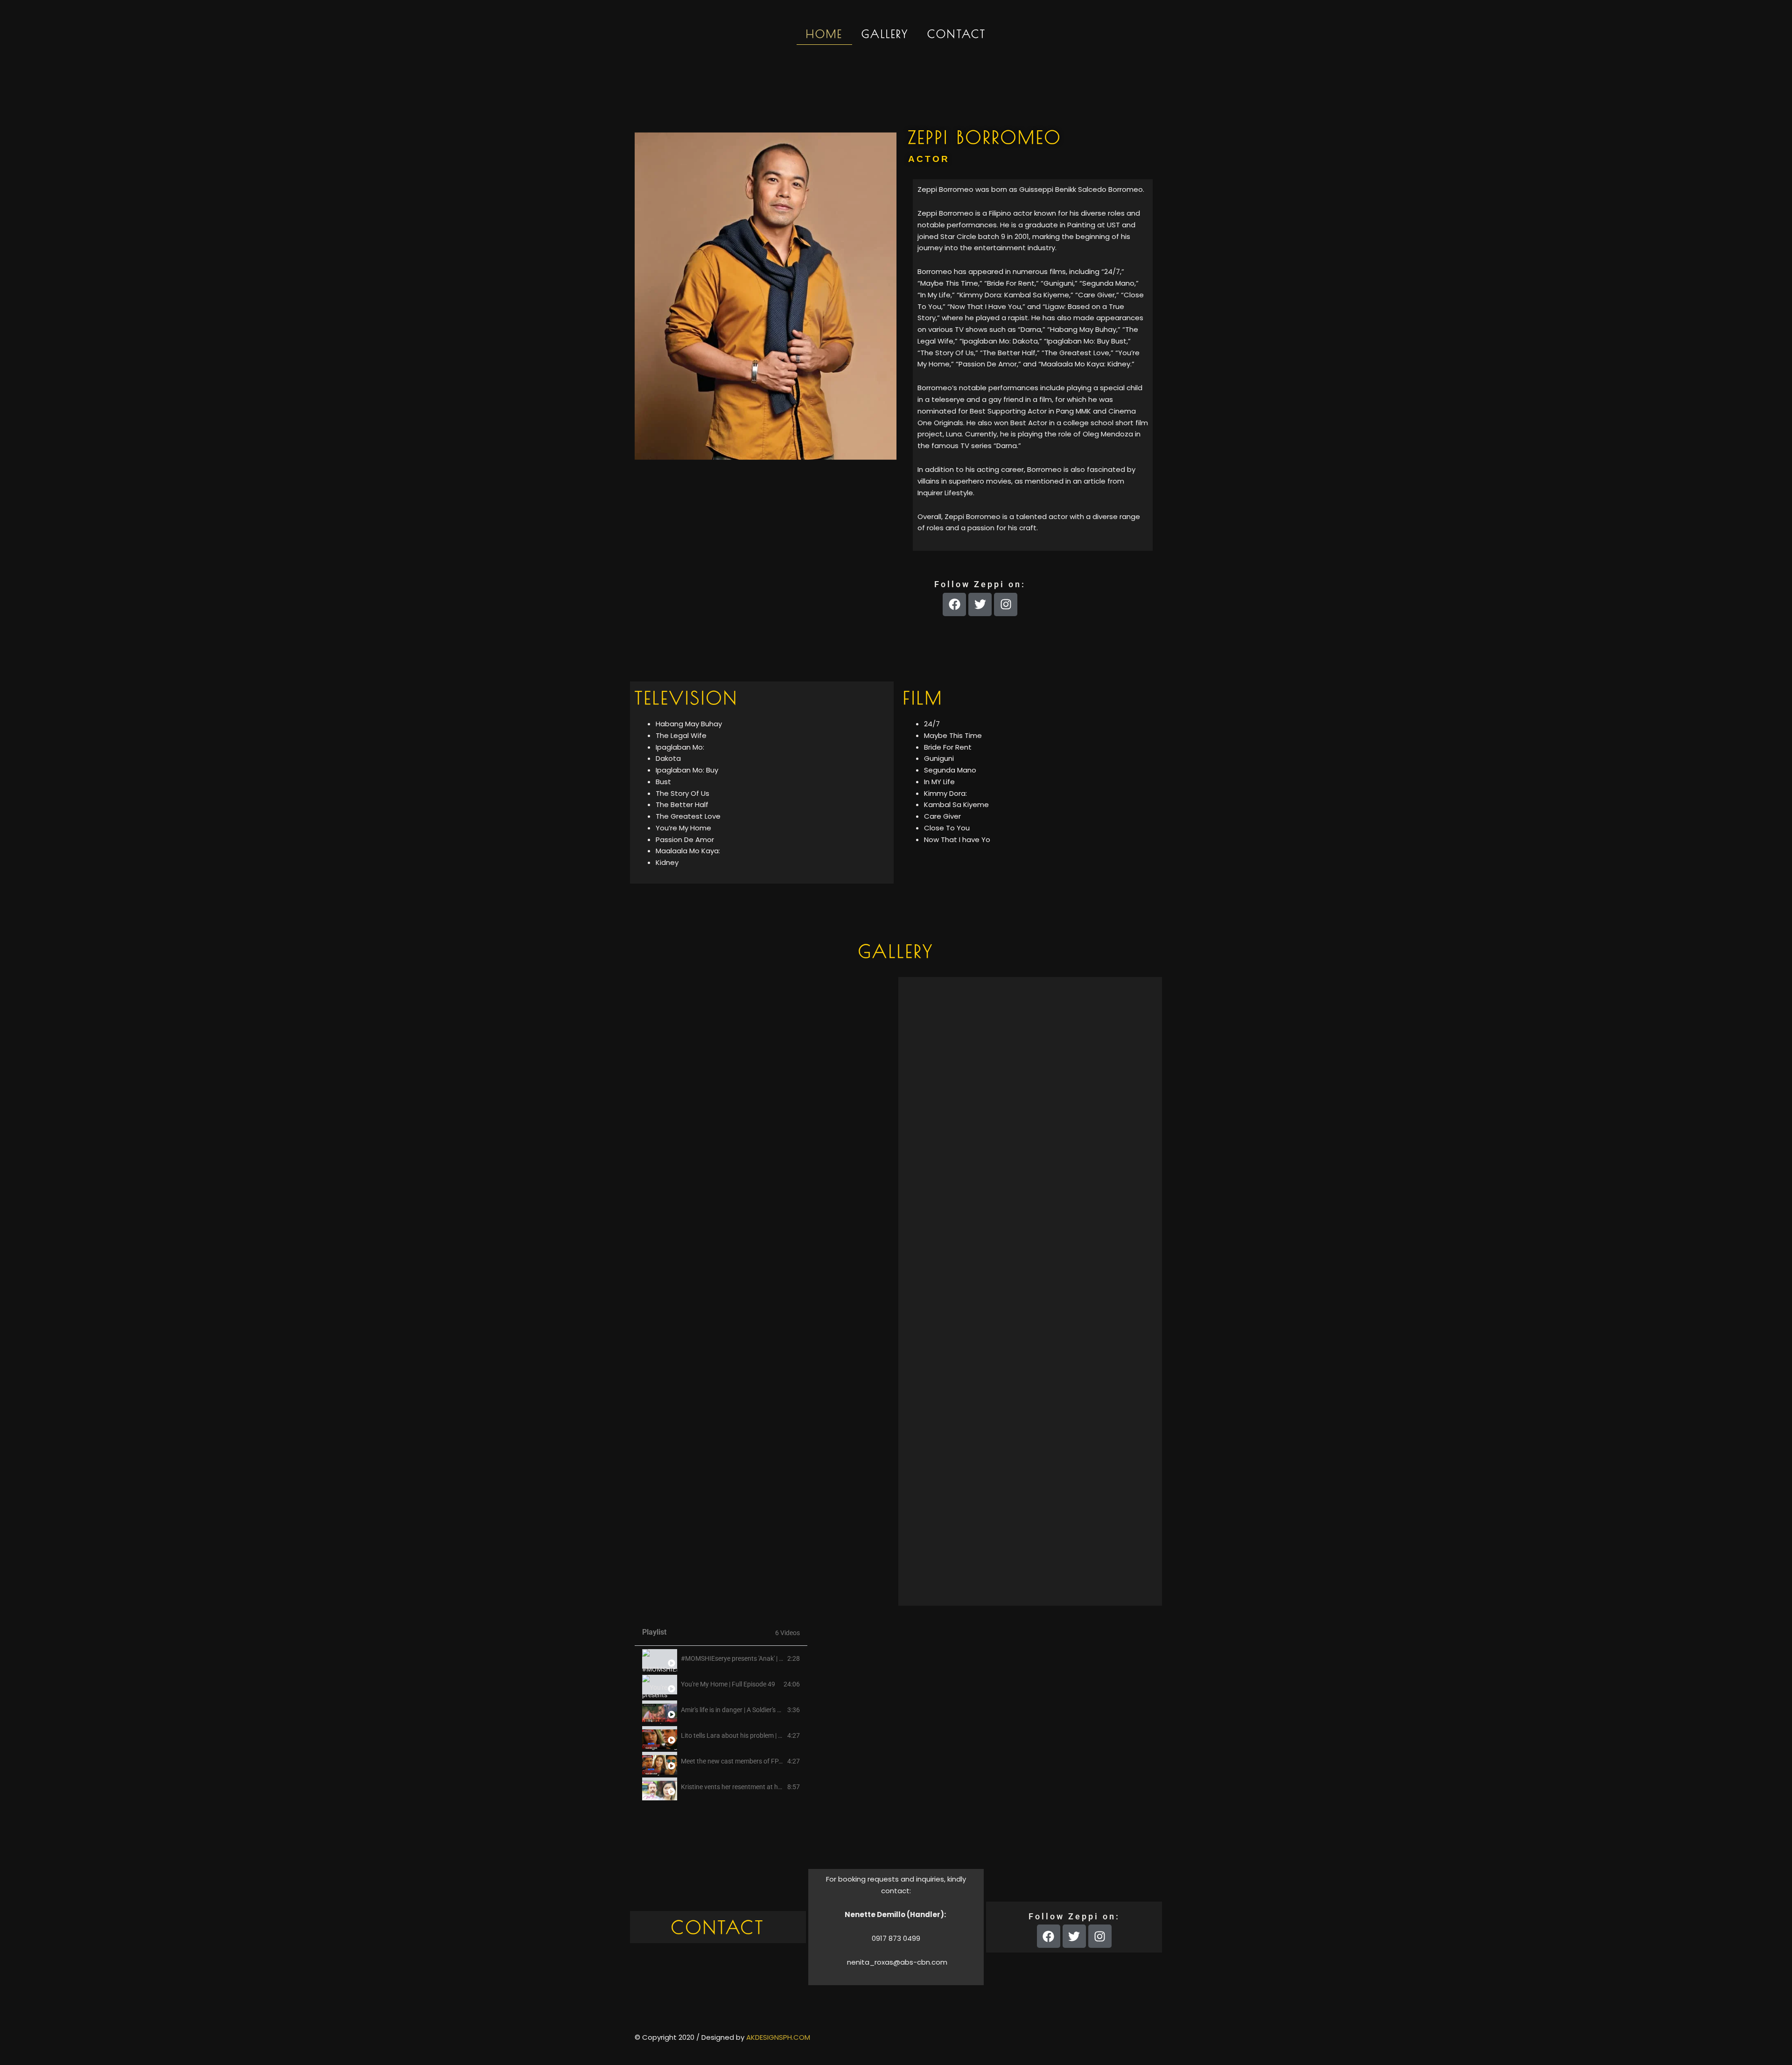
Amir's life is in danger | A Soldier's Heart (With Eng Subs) (761, 1710)
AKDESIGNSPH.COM (778, 2037)
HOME (824, 34)
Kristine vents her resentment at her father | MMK (752, 1787)
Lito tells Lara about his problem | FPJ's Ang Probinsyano (763, 1735)
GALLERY (885, 34)
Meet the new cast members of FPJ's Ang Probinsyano (759, 1761)
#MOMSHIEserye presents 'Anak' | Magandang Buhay (758, 1658)
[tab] (721, 1659)
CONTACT (957, 34)
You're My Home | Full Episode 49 (728, 1684)
